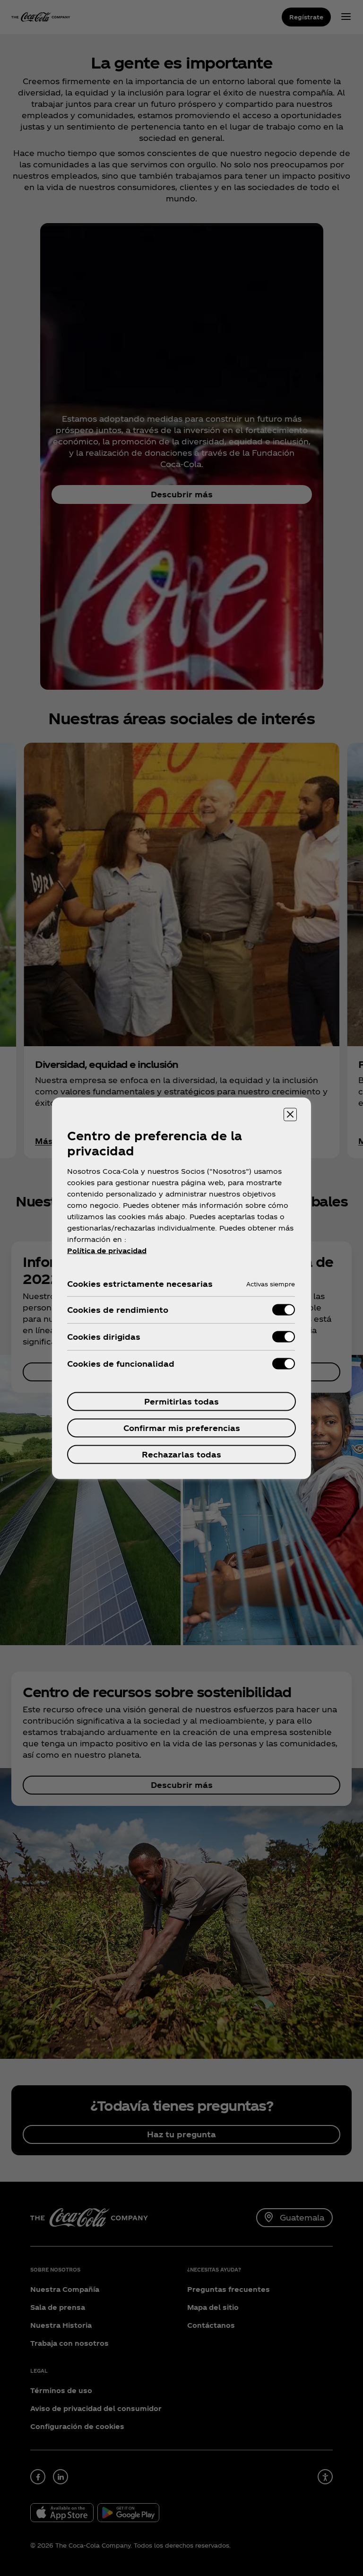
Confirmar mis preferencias (182, 1427)
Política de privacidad (107, 1250)
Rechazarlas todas (181, 1454)
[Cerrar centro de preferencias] (290, 1114)
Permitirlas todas (181, 1401)
